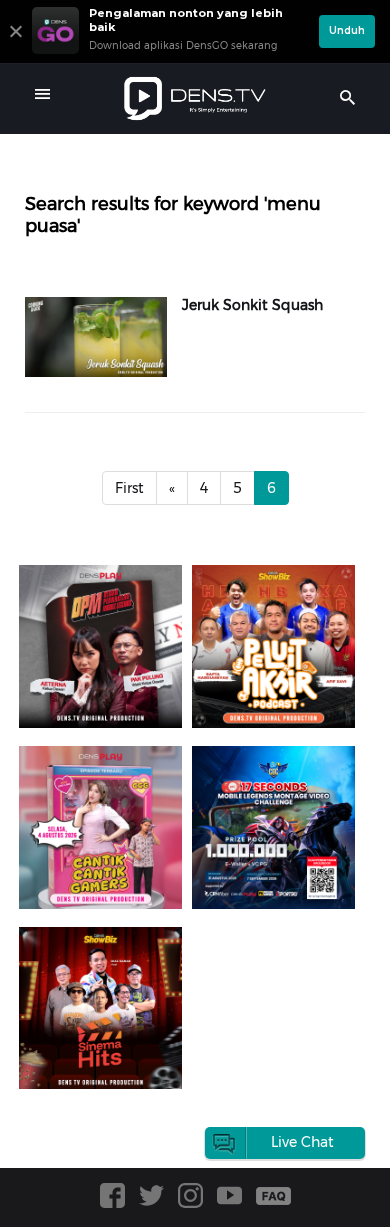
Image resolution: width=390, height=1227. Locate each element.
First (129, 488)
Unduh (347, 30)
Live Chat (302, 1142)
